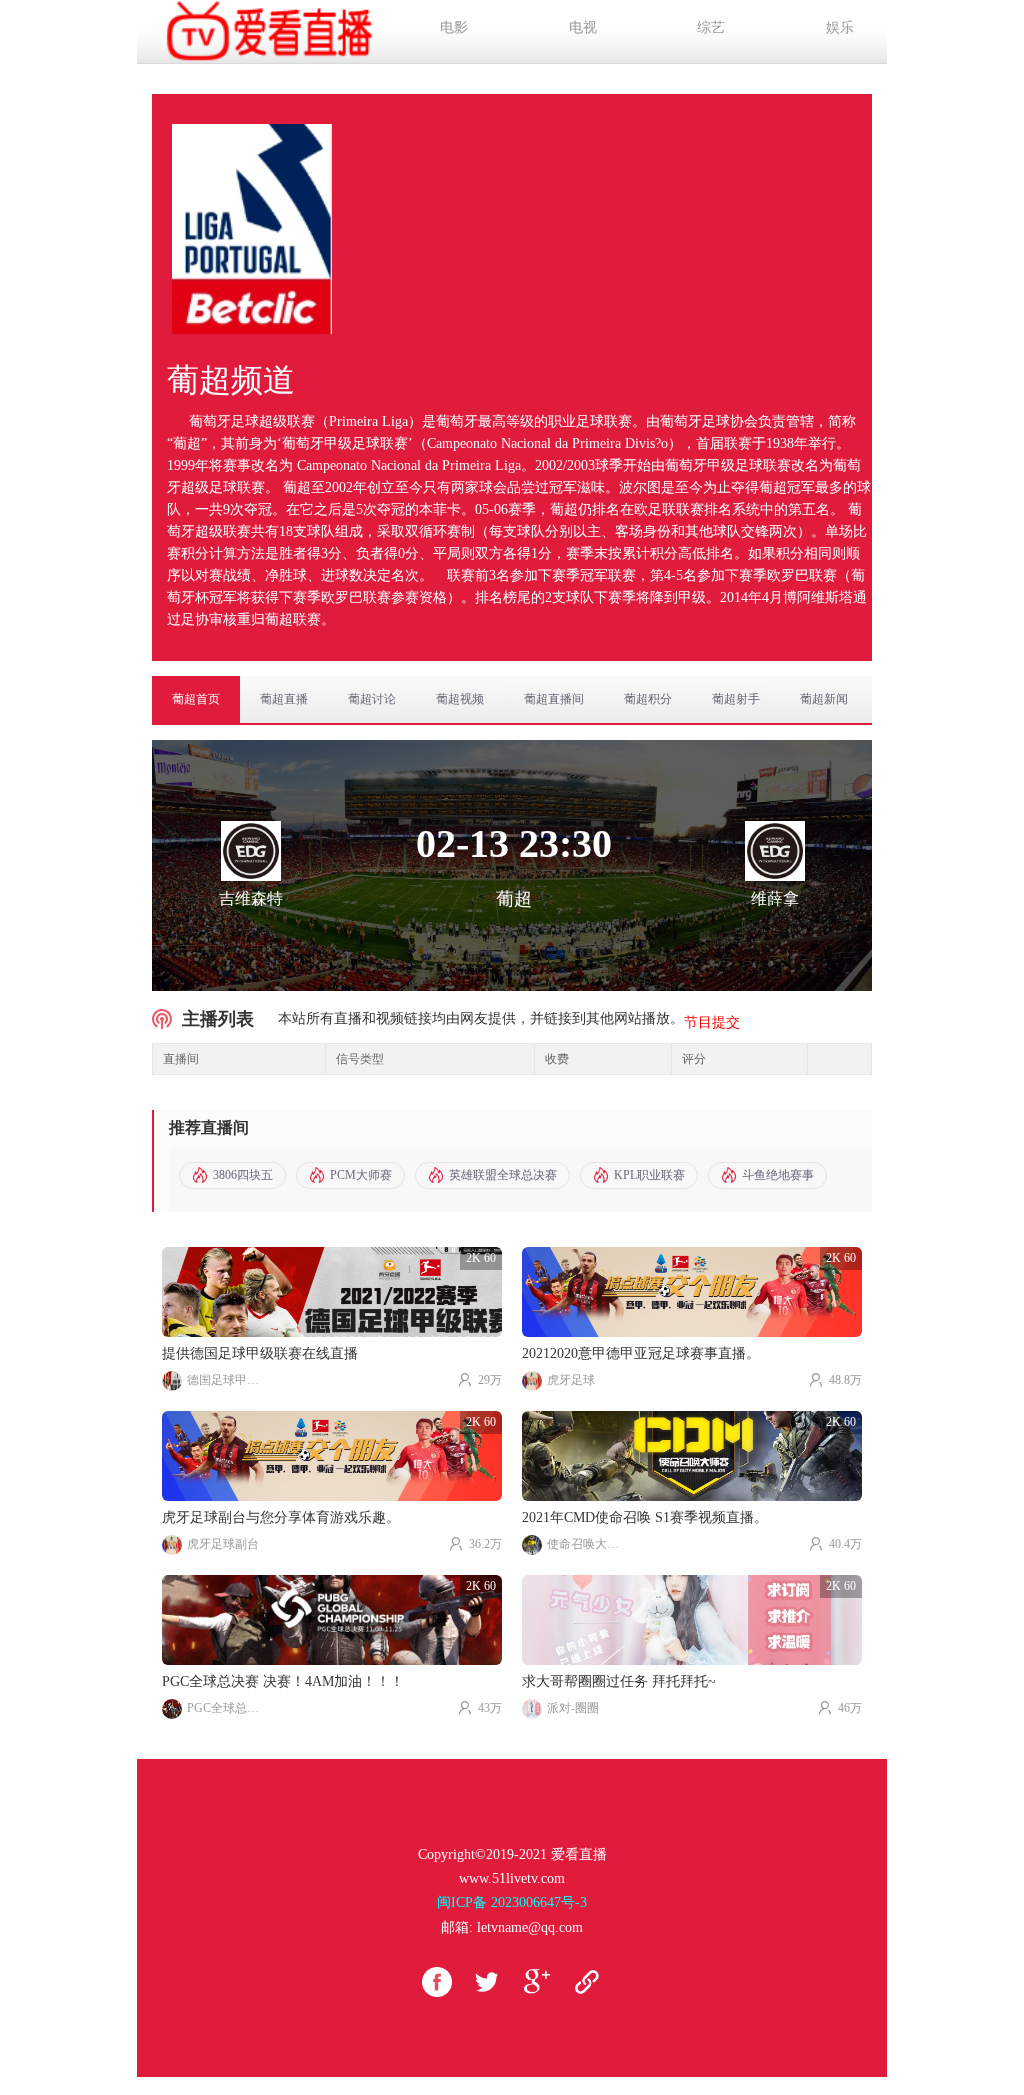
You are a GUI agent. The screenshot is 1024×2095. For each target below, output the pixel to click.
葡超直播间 (554, 699)
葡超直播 (284, 699)
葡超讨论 (372, 699)
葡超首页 (196, 699)
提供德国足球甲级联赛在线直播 (260, 1353)
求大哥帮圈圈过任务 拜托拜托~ (619, 1681)
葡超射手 (736, 699)
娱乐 (840, 27)
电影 (454, 27)
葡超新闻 (824, 699)
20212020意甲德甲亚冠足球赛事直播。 (641, 1353)
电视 (583, 27)
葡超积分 (648, 699)
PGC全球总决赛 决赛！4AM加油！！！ (283, 1681)
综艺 (711, 27)
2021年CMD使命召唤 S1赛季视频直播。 (645, 1517)
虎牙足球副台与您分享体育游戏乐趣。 (281, 1517)
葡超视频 (460, 699)
